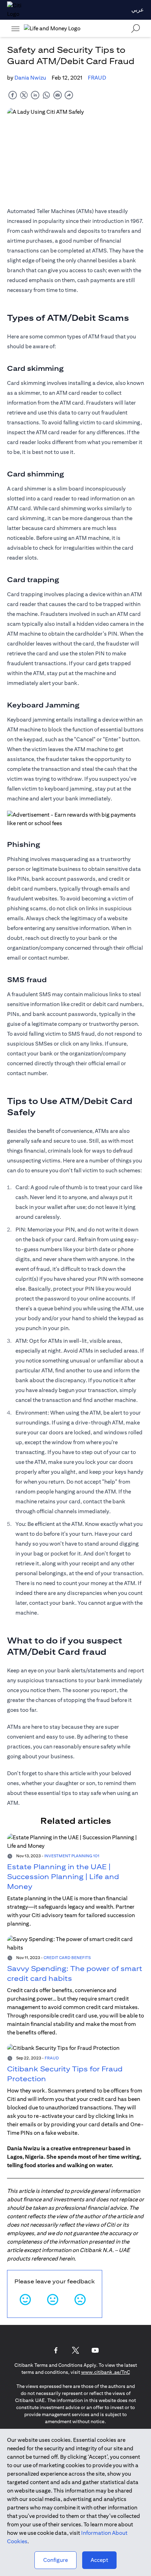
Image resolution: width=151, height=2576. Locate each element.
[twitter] (24, 95)
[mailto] (58, 95)
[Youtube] (95, 2350)
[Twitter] (75, 2350)
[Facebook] (56, 2350)
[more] (15, 29)
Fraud (97, 78)
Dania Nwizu (30, 78)
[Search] (136, 28)
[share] (69, 95)
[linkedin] (35, 95)
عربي (138, 10)
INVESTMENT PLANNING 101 (72, 1856)
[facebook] (13, 95)
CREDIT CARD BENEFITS (67, 1957)
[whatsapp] (46, 95)
